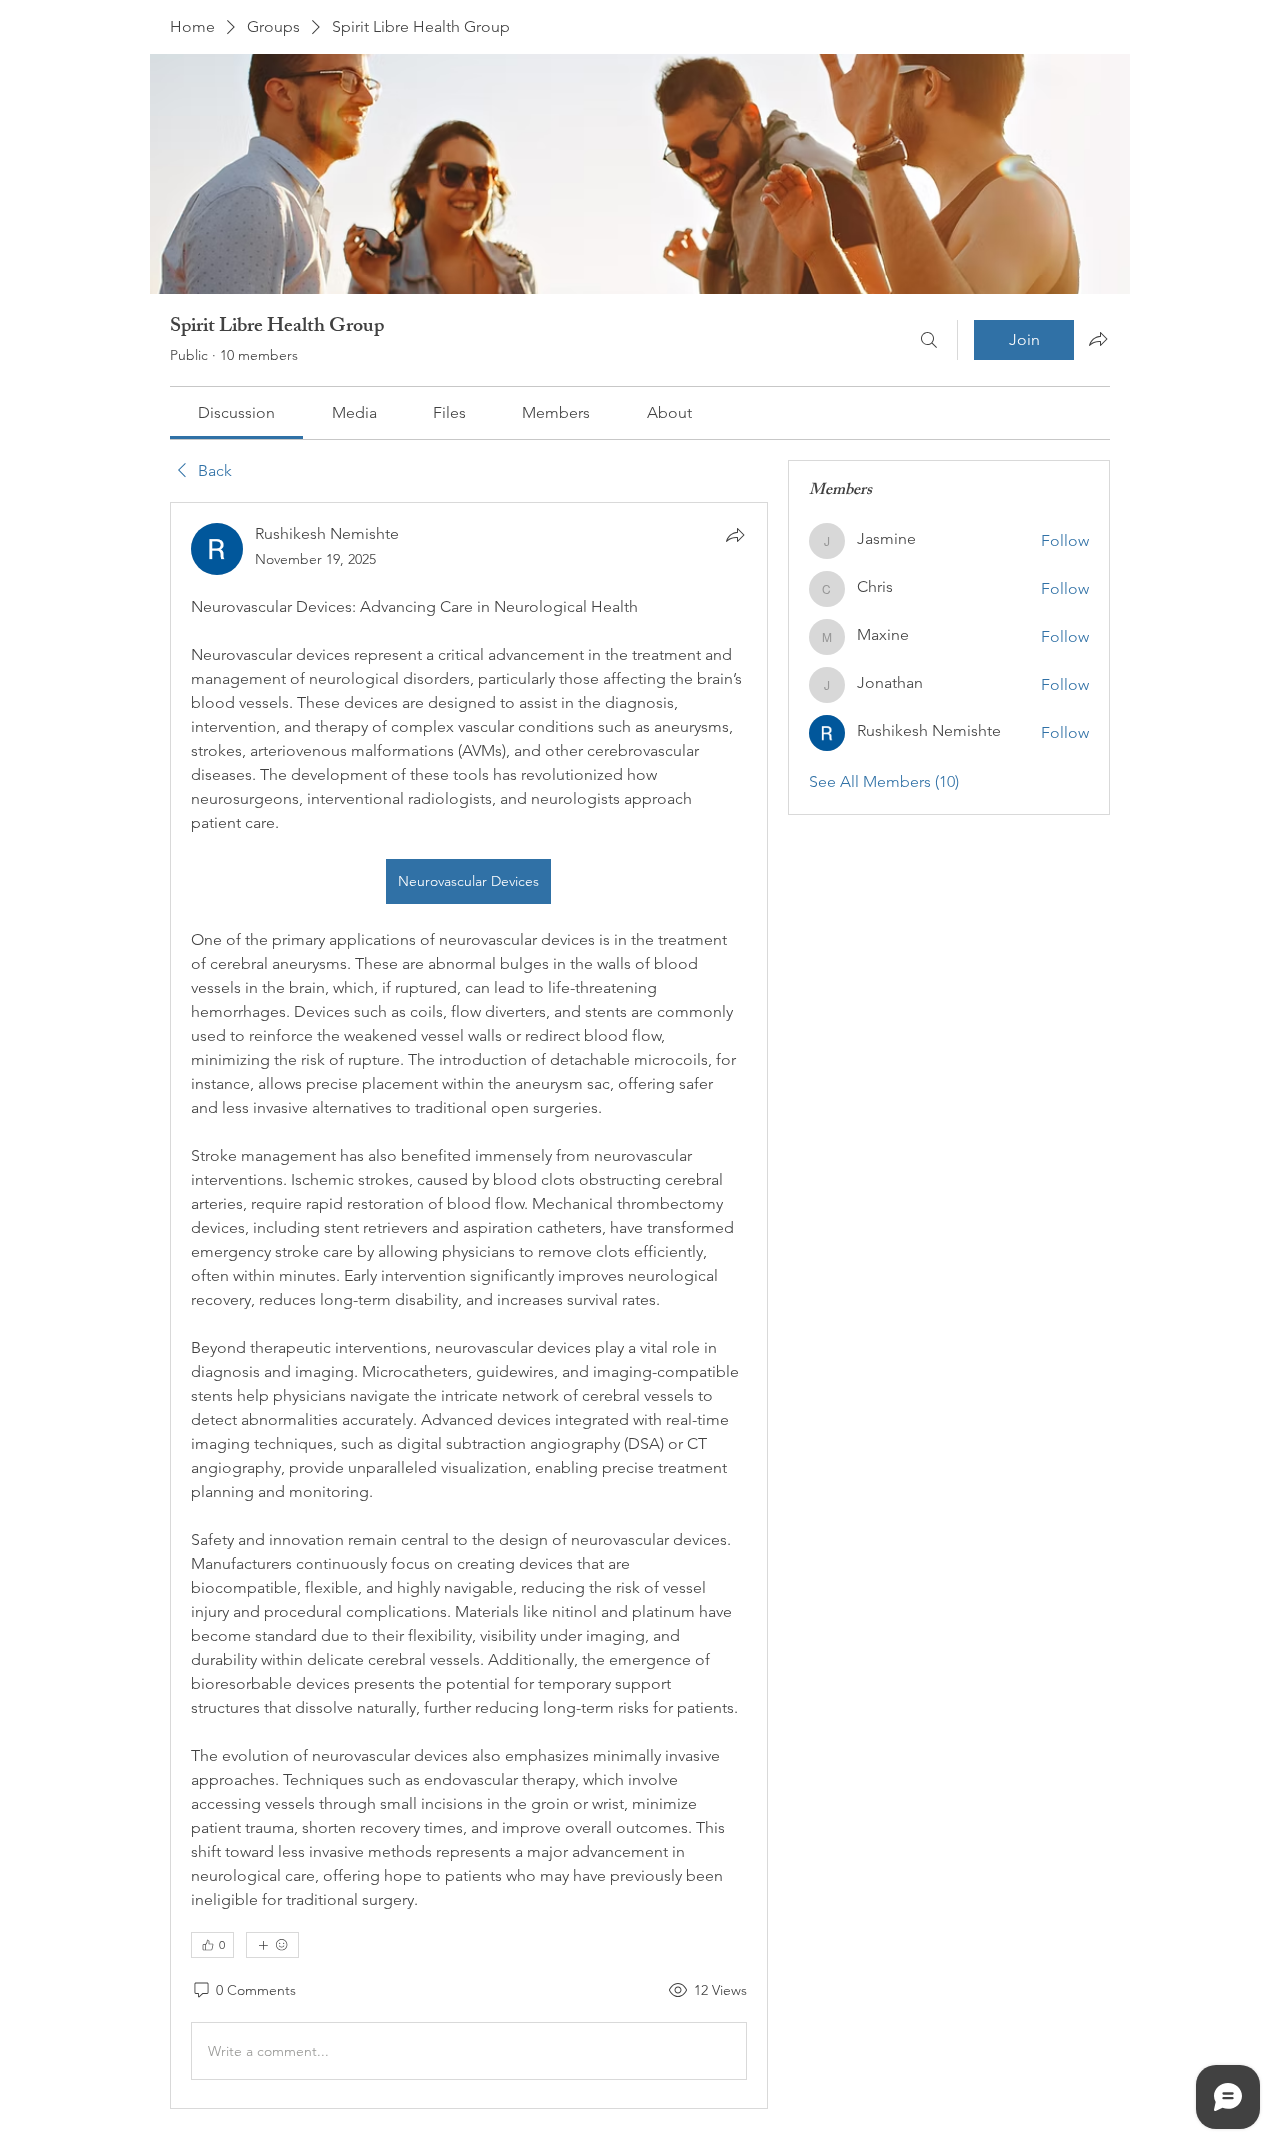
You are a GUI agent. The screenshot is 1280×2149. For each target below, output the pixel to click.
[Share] (735, 535)
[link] (236, 412)
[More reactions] (272, 1945)
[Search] (929, 340)
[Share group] (1098, 339)
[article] (469, 1305)
